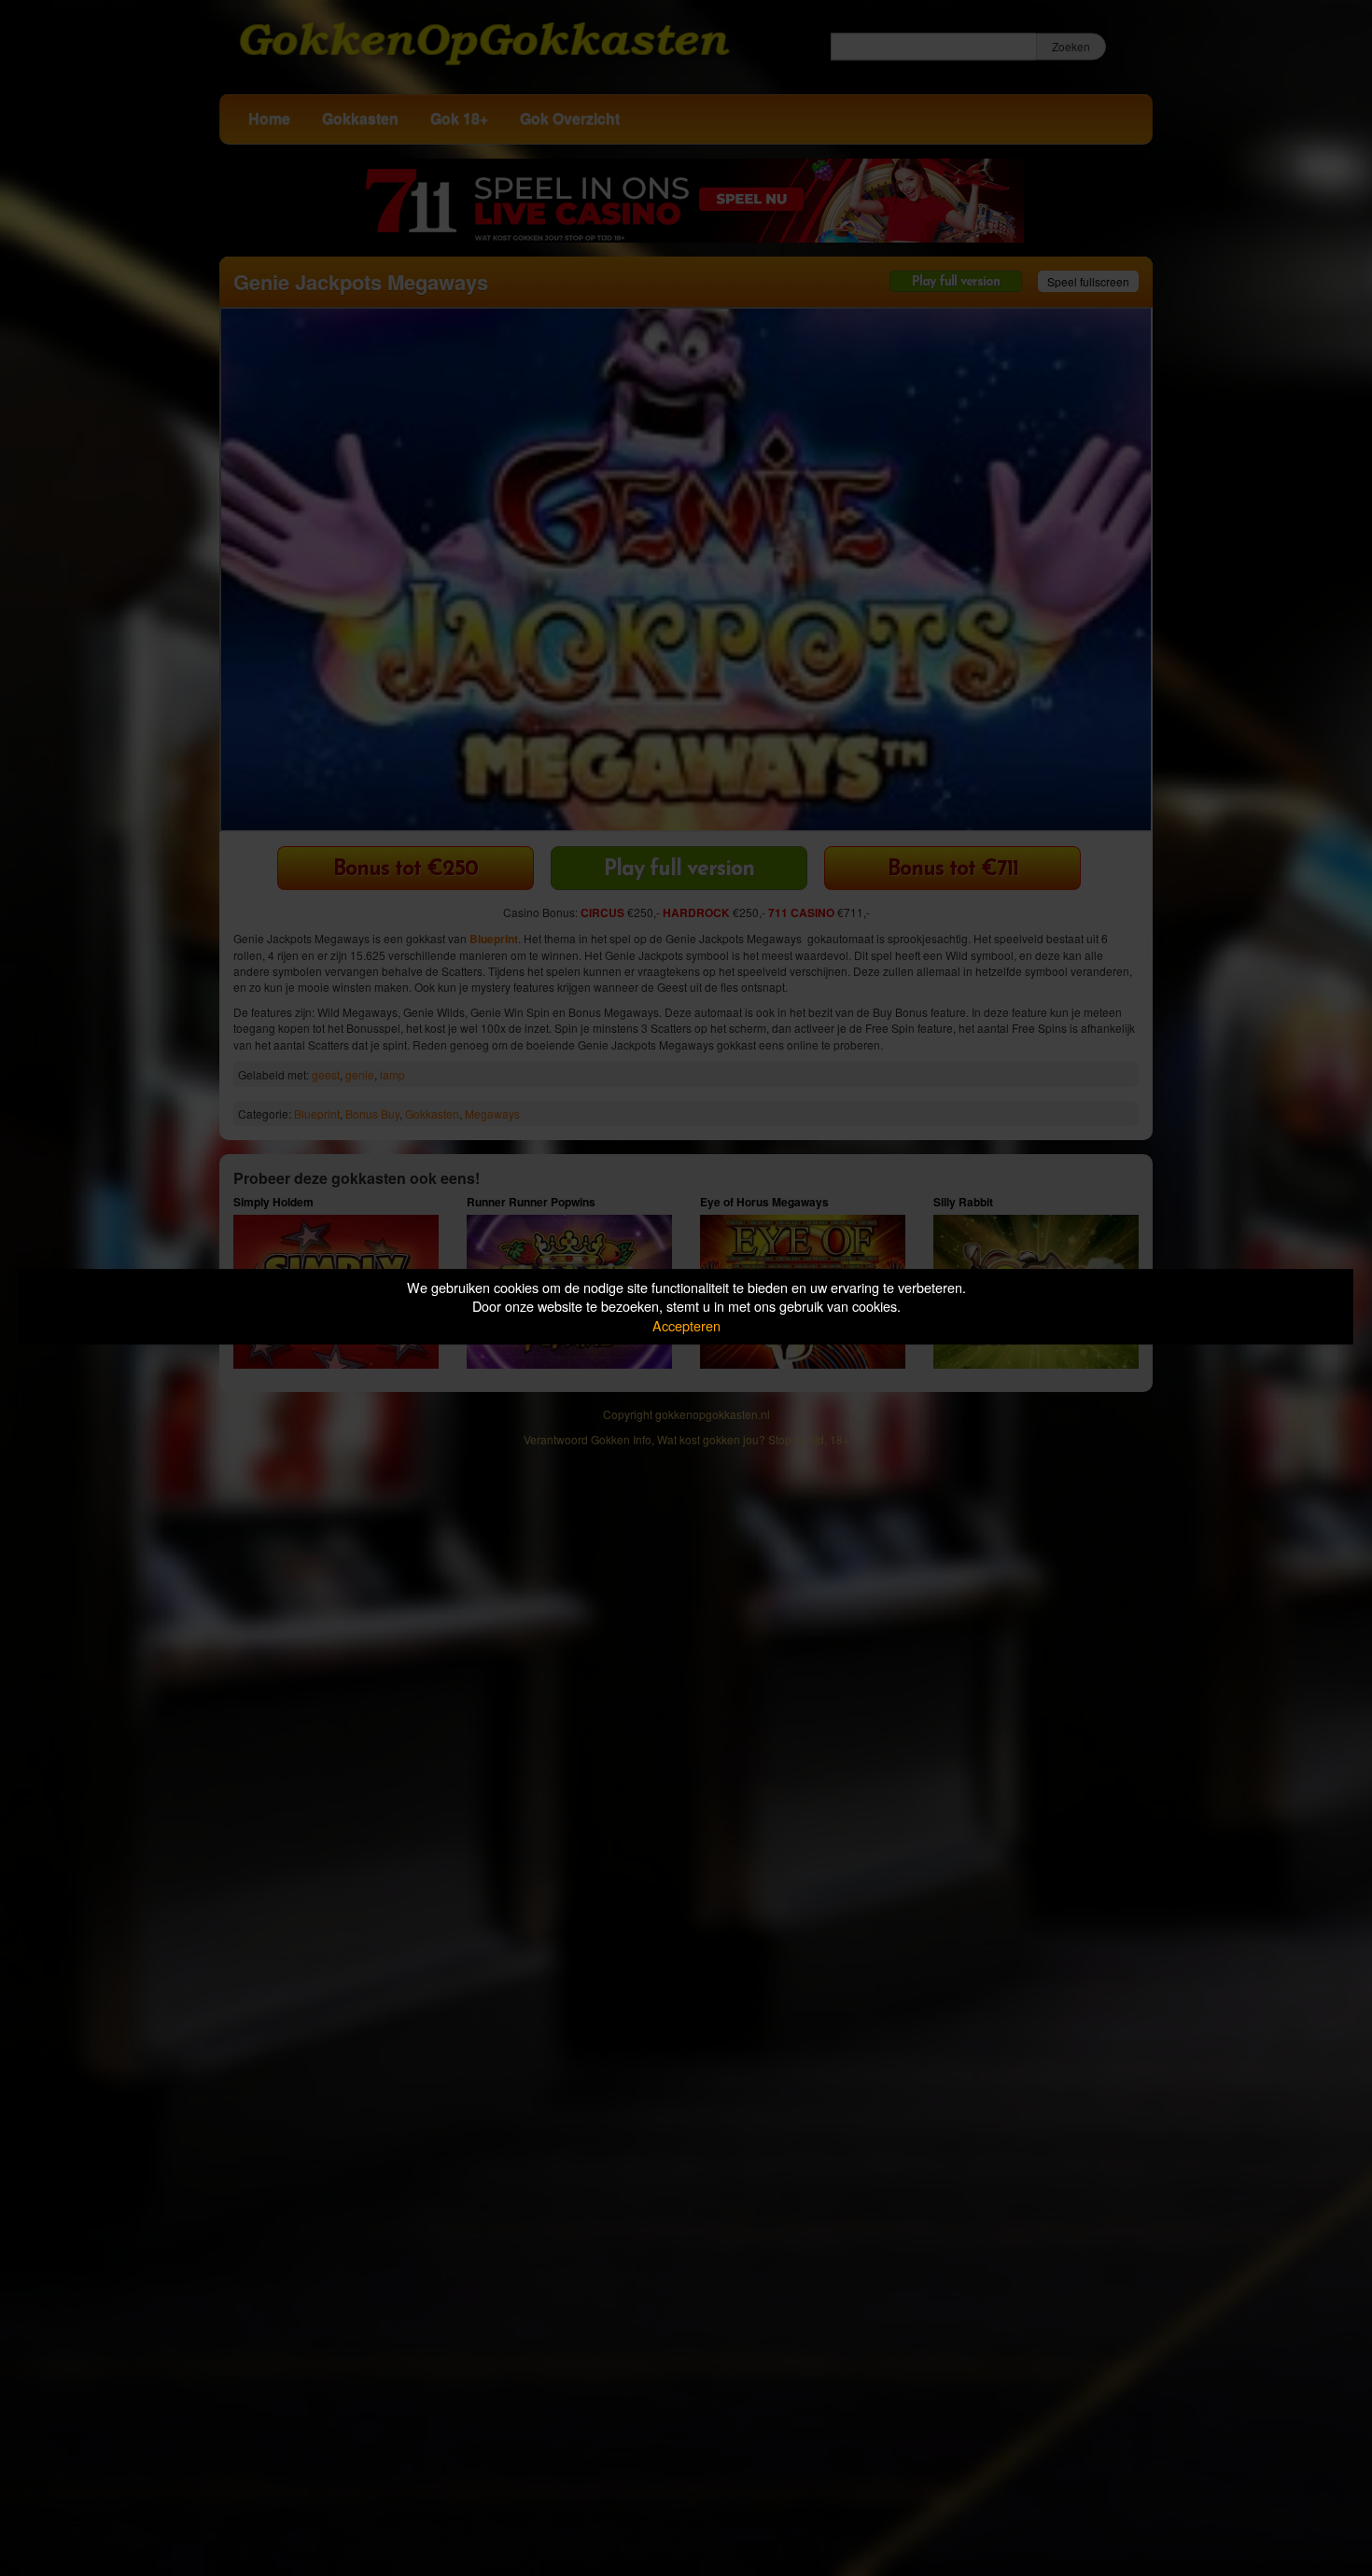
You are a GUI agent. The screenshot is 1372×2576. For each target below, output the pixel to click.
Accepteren (686, 1325)
